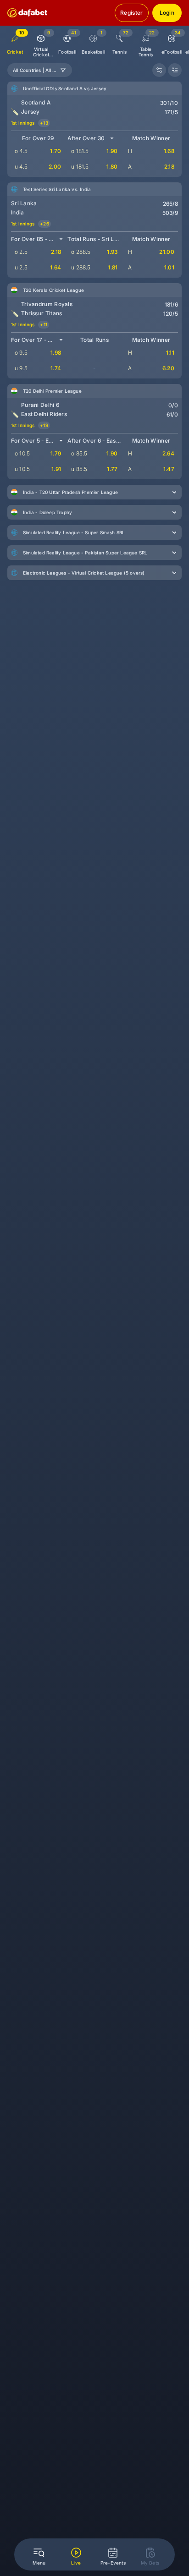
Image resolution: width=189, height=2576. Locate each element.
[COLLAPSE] (175, 70)
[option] (41, 42)
